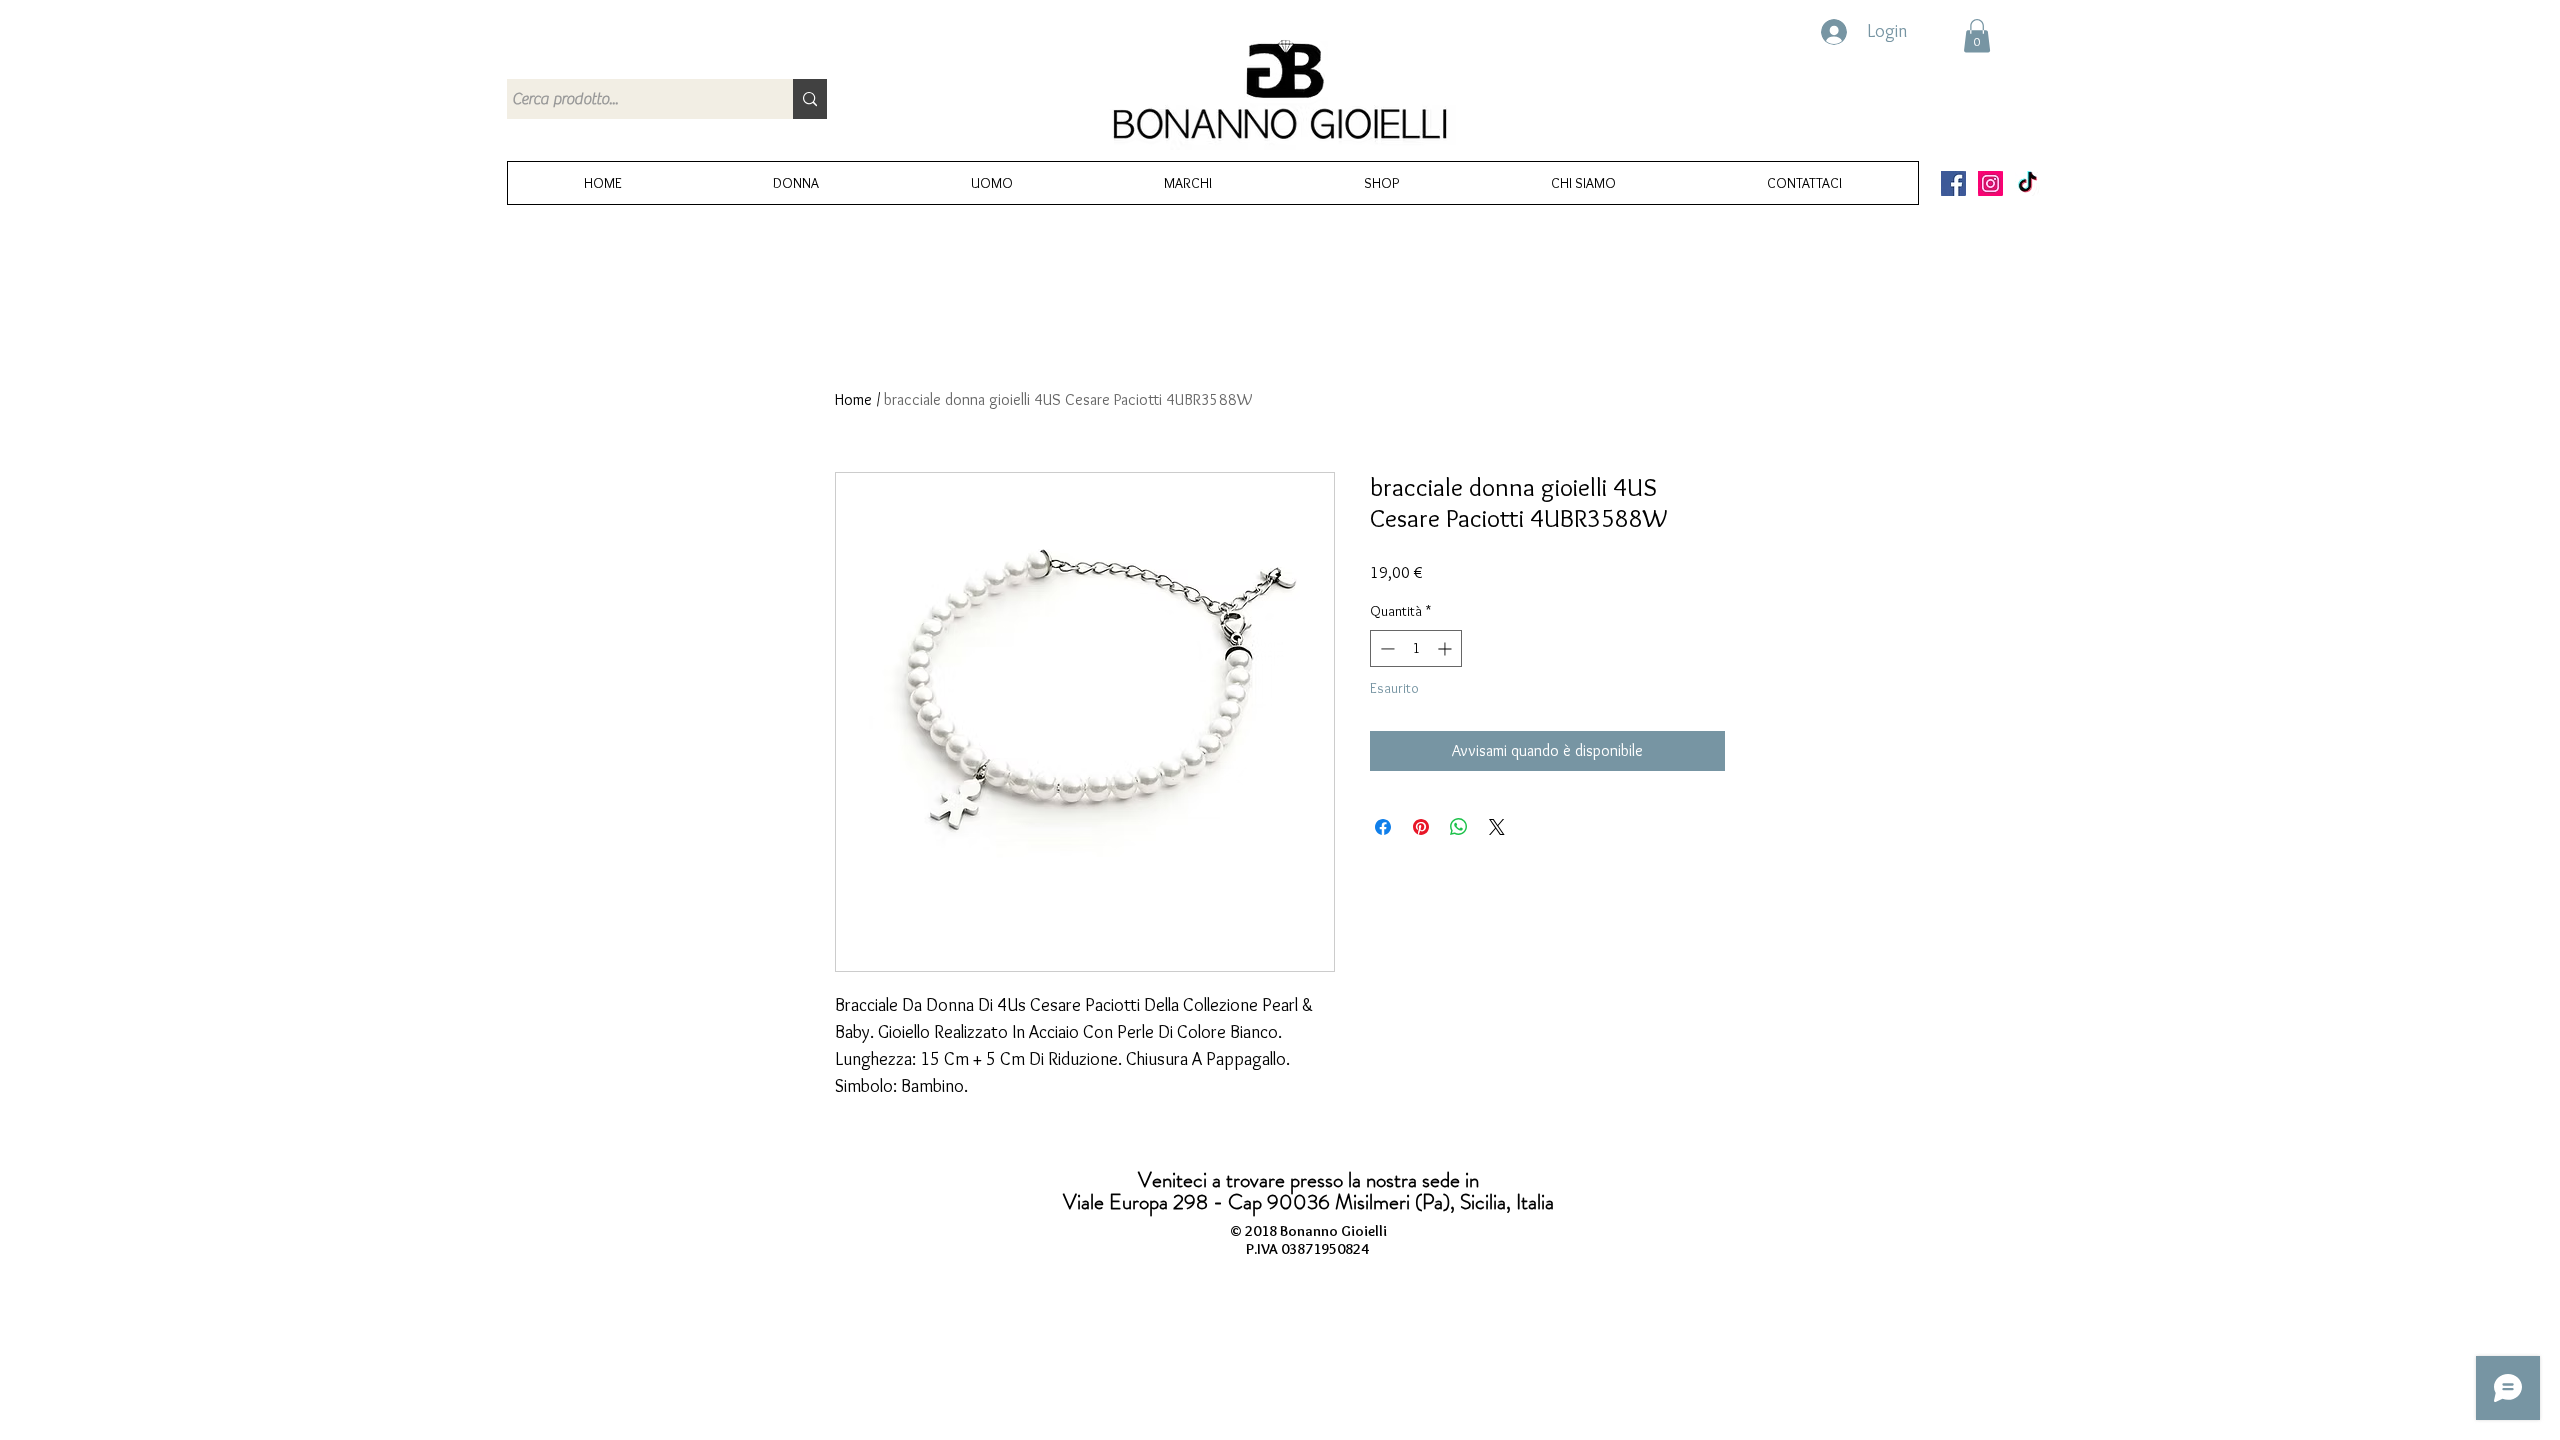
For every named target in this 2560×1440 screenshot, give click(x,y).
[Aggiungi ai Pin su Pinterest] (1421, 827)
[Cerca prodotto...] (810, 99)
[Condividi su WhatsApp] (1459, 827)
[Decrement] (1385, 648)
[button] (1977, 35)
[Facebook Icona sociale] (1953, 183)
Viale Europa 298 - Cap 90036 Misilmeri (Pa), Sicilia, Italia (1308, 1202)
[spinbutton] (1416, 648)
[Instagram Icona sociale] (1990, 183)
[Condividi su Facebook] (1383, 827)
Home (853, 399)
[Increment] (1446, 648)
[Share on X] (1497, 827)
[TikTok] (2027, 183)
